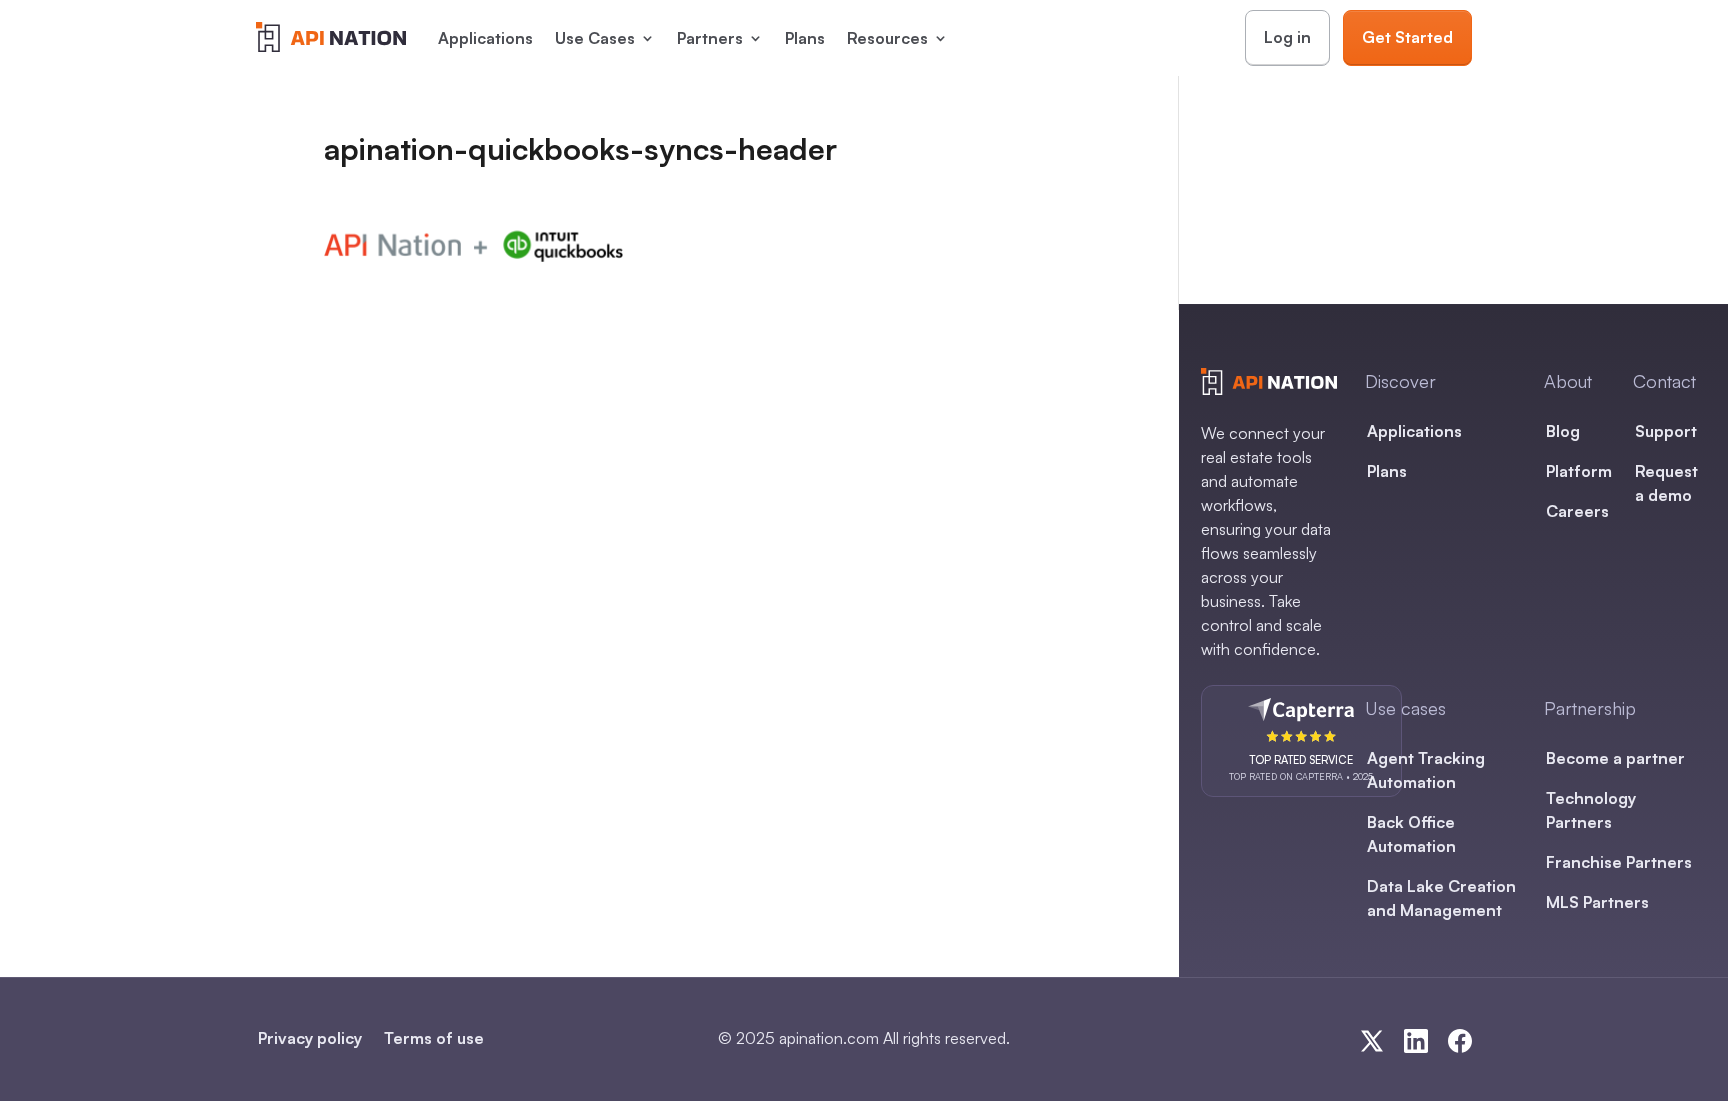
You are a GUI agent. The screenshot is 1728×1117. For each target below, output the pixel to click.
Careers (1577, 511)
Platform (1579, 471)
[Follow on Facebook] (1460, 1041)
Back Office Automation (1411, 834)
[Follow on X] (1372, 1041)
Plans (805, 38)
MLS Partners (1597, 902)
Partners (710, 38)
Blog (1563, 431)
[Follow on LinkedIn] (1416, 1041)
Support (1666, 431)
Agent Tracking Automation (1426, 770)
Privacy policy (310, 1038)
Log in (1287, 37)
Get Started (1407, 37)
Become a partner (1615, 758)
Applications (485, 38)
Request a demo (1666, 483)
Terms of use (434, 1038)
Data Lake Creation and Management (1441, 898)
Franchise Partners (1619, 862)
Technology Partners (1591, 810)
